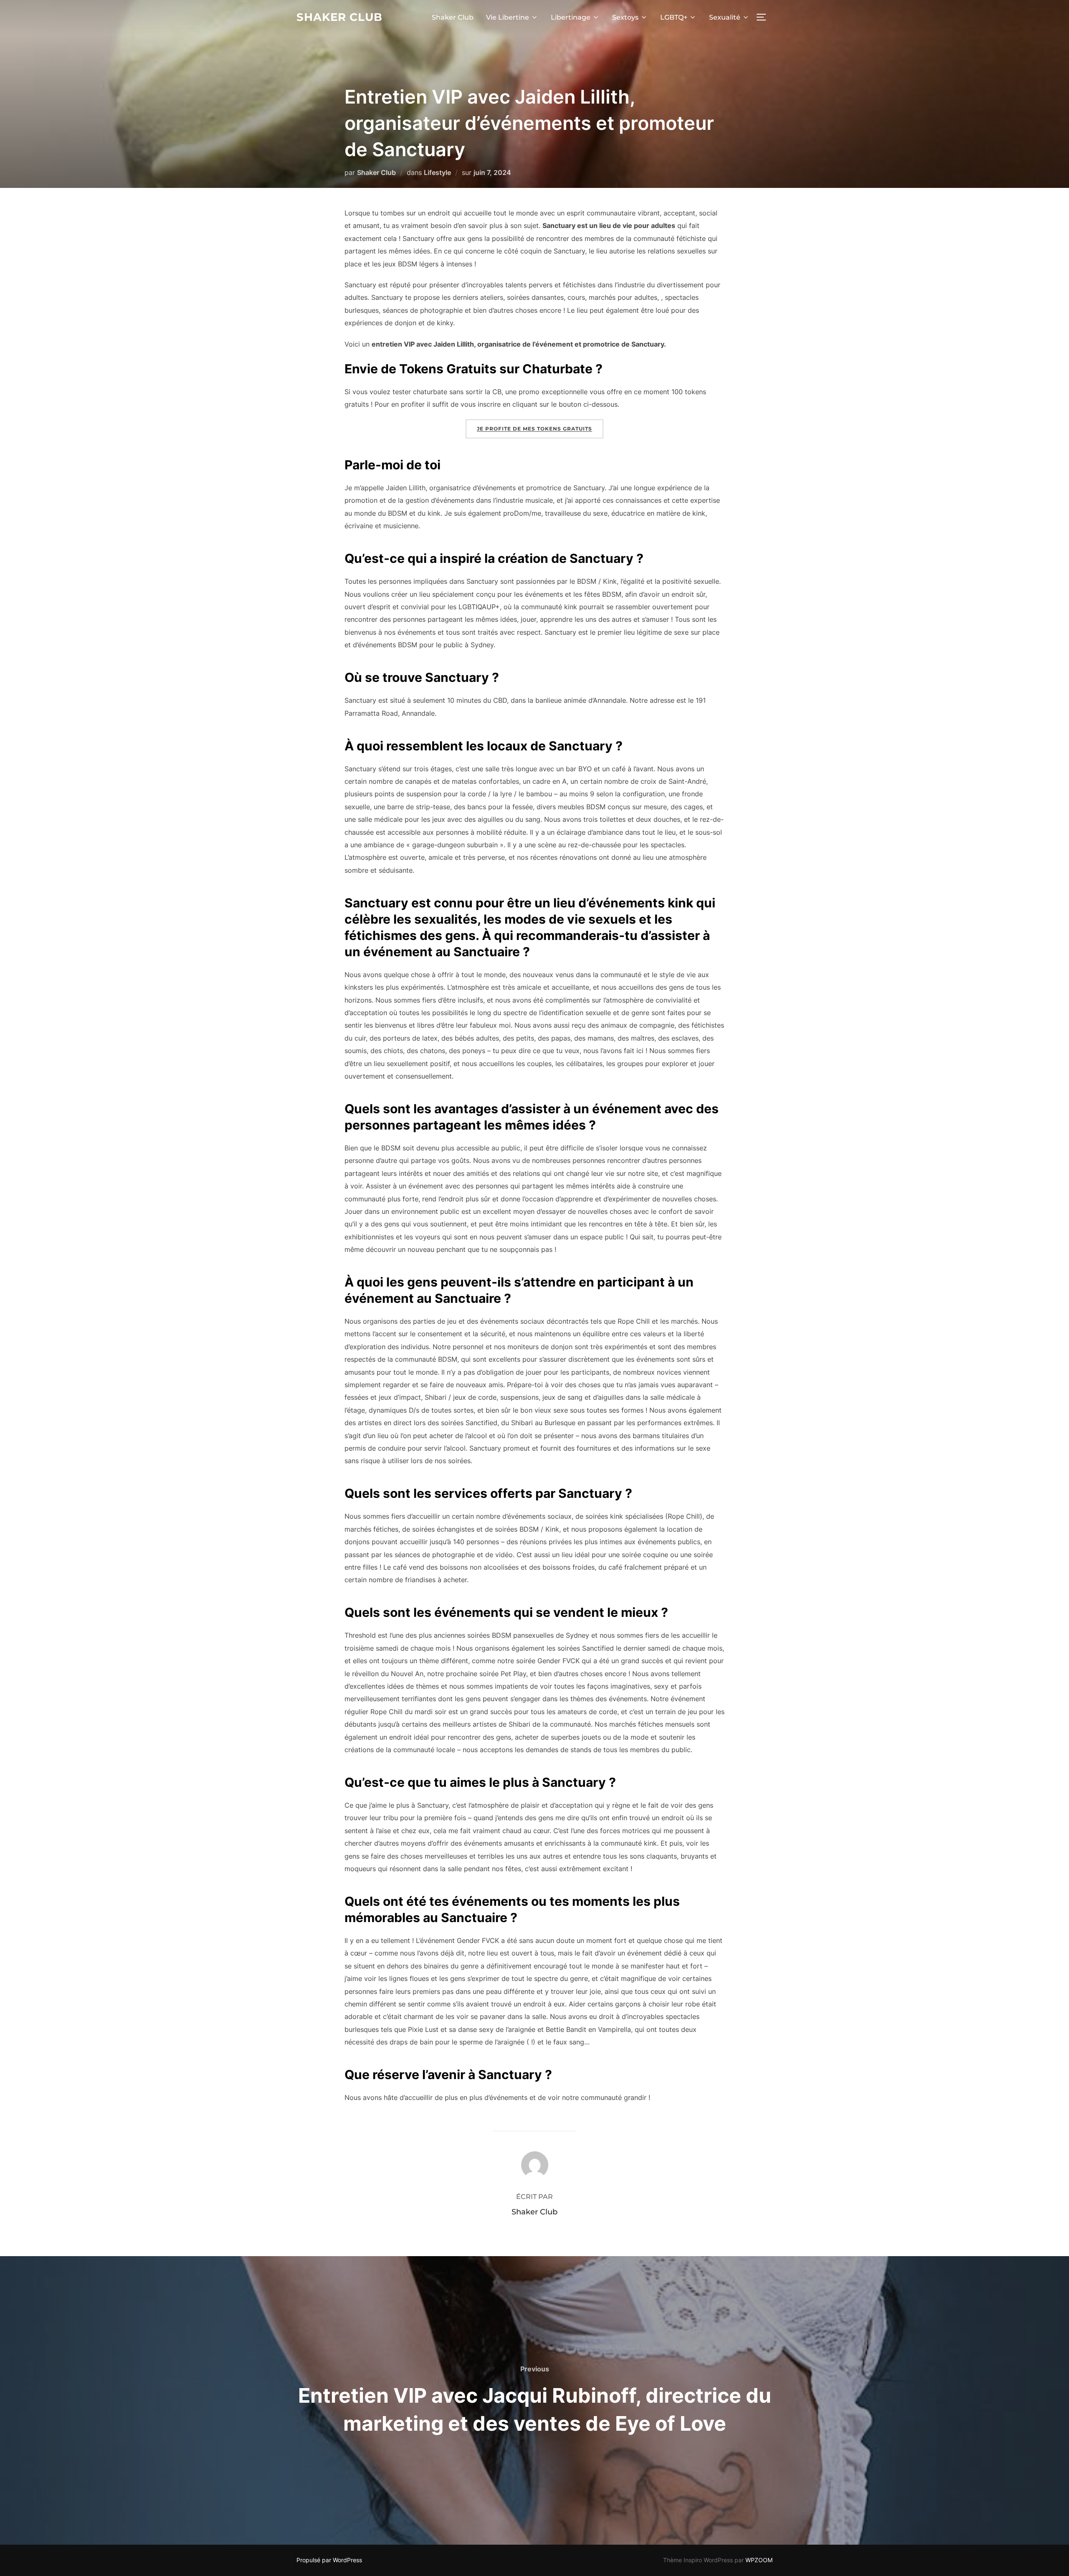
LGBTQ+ (674, 17)
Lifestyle (437, 172)
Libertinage (571, 17)
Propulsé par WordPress (329, 2560)
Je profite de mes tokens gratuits (534, 429)
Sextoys (625, 17)
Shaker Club (339, 17)
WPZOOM (759, 2560)
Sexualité (725, 17)
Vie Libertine (508, 17)
